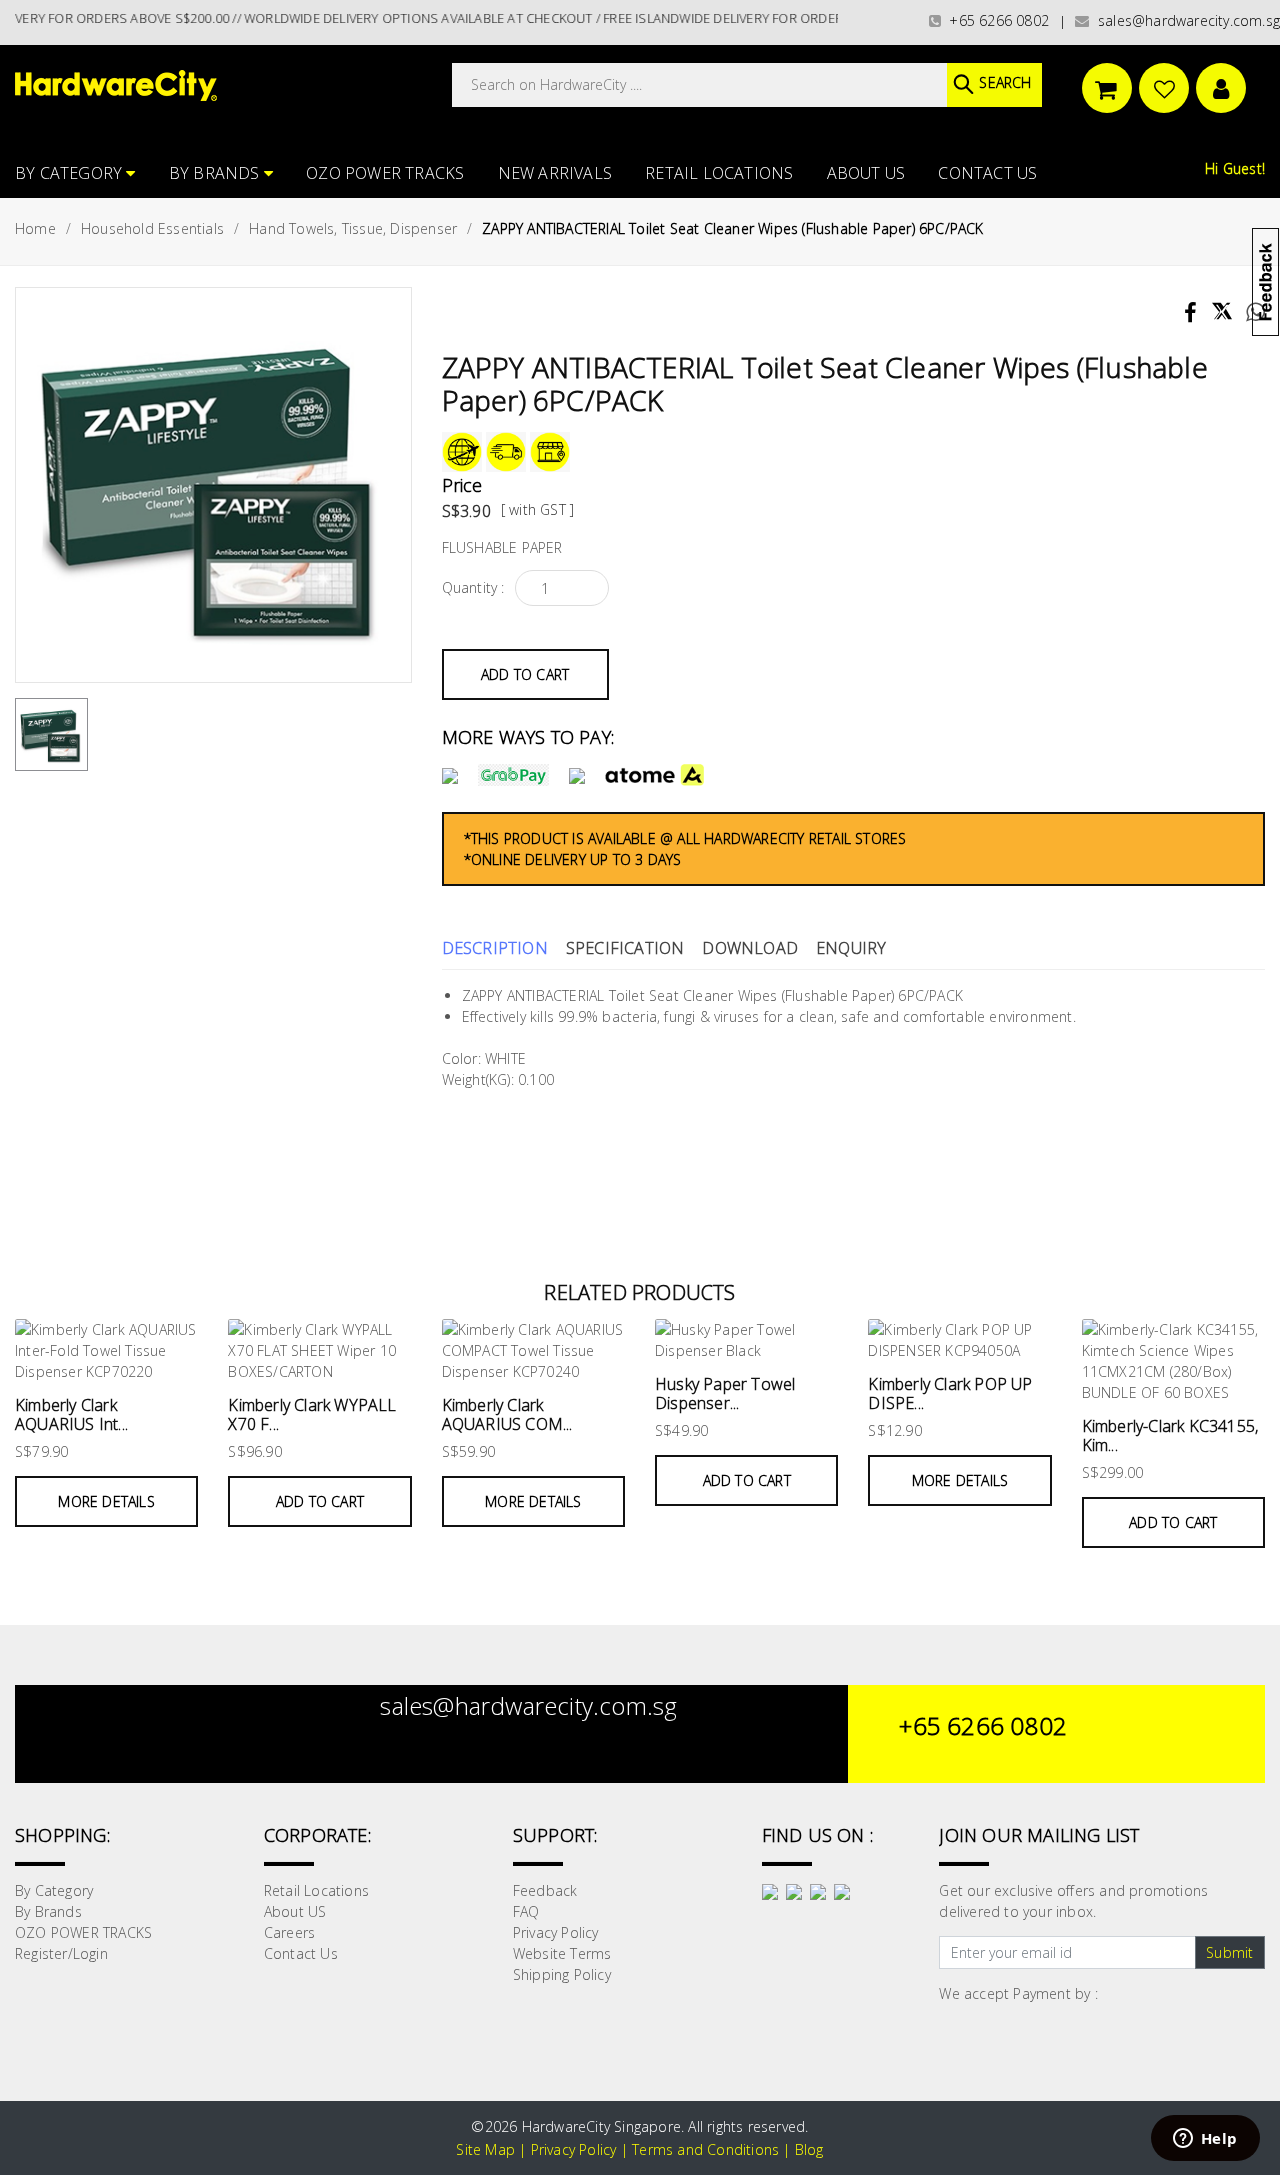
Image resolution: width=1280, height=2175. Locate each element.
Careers (289, 1932)
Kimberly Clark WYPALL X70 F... (312, 1414)
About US (866, 173)
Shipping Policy (562, 1974)
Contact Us (987, 173)
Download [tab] (750, 948)
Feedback (545, 1890)
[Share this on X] (1222, 302)
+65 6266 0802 (995, 20)
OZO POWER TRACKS (385, 173)
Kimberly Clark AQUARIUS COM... (507, 1414)
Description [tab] (495, 948)
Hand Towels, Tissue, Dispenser (353, 228)
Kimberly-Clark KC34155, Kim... (1170, 1435)
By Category (70, 173)
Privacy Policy (556, 1932)
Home (35, 228)
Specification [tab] (625, 948)
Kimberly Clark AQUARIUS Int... (71, 1414)
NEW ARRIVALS (555, 173)
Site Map (485, 2149)
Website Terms (562, 1953)
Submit (1229, 1952)
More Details (106, 1501)
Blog (809, 2149)
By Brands (216, 173)
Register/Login (61, 1953)
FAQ (526, 1911)
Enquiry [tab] (851, 948)
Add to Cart (525, 674)
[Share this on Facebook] (1192, 315)
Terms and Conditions (705, 2149)
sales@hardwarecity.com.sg (1185, 20)
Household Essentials (152, 228)
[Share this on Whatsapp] (1248, 314)
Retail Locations (719, 173)
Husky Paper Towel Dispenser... (725, 1393)
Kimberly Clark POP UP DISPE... (950, 1393)
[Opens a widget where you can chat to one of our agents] (1205, 2140)
